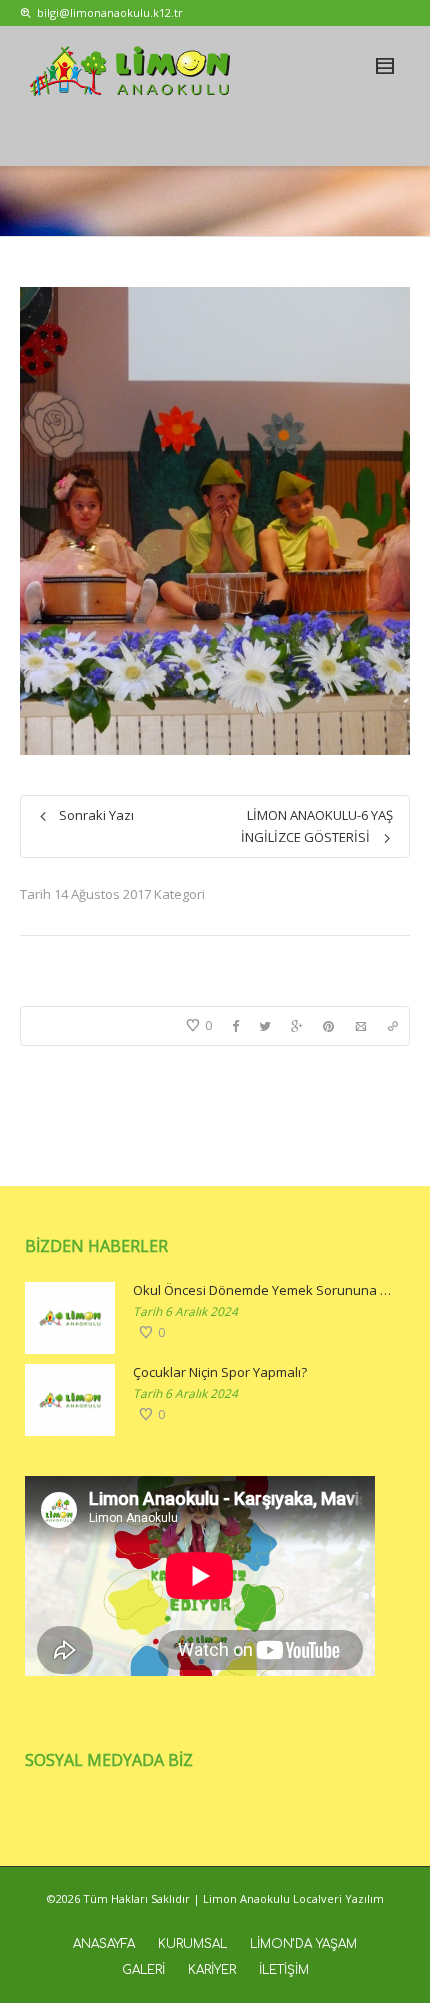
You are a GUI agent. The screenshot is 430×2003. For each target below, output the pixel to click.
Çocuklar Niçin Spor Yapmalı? (220, 1372)
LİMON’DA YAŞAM (303, 1944)
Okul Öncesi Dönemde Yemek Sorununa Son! (264, 1290)
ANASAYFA (104, 1944)
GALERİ (143, 1970)
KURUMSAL (192, 1944)
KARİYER (212, 1970)
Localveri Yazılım (338, 1898)
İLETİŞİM (284, 1970)
